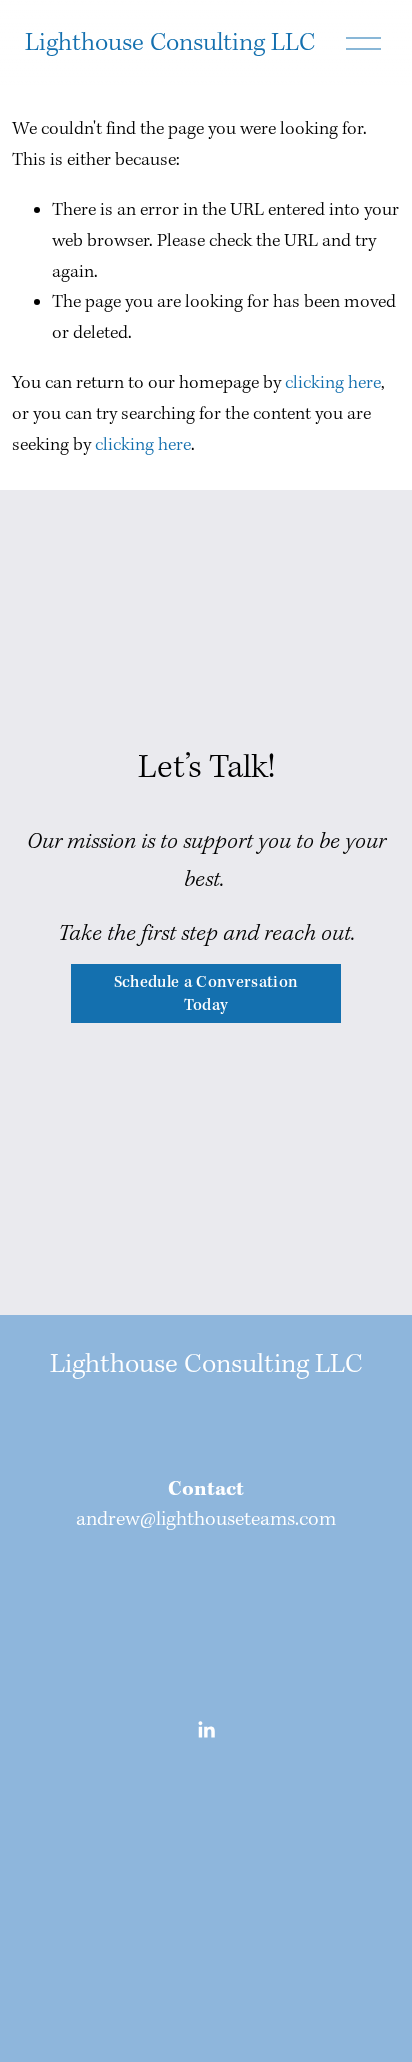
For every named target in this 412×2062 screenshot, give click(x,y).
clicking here (333, 383)
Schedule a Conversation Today (206, 994)
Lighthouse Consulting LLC (170, 43)
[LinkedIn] (206, 1730)
